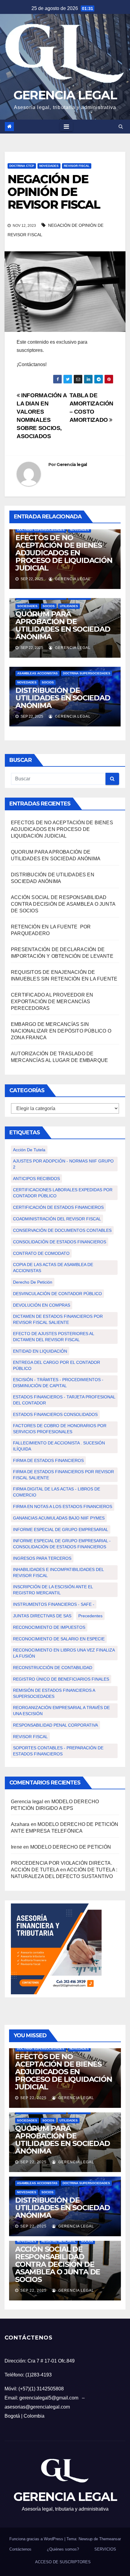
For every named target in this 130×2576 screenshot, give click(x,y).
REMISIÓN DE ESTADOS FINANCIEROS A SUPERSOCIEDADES (54, 1693)
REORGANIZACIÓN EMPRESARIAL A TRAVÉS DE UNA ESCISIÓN (61, 1711)
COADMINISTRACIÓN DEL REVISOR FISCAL (57, 1219)
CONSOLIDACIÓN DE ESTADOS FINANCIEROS (60, 1242)
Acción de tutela (29, 1150)
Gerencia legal (72, 465)
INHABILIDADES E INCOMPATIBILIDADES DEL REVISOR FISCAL (58, 1572)
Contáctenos (20, 2549)
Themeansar (110, 2539)
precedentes (90, 1616)
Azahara (20, 1824)
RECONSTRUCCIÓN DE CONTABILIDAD (53, 1668)
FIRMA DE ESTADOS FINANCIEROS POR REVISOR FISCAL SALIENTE (63, 1475)
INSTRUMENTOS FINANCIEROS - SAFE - (54, 1604)
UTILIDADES (69, 606)
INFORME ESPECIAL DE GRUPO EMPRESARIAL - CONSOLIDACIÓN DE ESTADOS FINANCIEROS (62, 1544)
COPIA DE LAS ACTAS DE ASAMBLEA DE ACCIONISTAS (53, 1268)
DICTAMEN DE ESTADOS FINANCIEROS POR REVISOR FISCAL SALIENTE (58, 1319)
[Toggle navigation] (66, 127)
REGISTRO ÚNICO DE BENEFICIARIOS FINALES (61, 1679)
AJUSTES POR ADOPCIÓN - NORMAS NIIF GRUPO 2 (63, 1164)
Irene (16, 1847)
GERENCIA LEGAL (65, 95)
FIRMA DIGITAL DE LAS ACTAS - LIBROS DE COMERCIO (57, 1492)
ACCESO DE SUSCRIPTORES (63, 2562)
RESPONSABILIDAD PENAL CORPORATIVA (55, 1725)
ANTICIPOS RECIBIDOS (36, 1179)
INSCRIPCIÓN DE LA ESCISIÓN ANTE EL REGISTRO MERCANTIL (53, 1590)
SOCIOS (49, 606)
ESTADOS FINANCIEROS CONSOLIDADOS (55, 1414)
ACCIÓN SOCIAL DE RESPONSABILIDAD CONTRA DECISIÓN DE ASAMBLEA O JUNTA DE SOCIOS (63, 904)
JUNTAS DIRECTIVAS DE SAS (42, 1616)
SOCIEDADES (27, 606)
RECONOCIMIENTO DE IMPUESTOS (49, 1627)
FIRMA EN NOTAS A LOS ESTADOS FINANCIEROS (63, 1506)
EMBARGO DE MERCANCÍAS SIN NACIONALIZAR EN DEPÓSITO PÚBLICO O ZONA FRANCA (61, 1031)
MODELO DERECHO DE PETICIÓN (71, 1847)
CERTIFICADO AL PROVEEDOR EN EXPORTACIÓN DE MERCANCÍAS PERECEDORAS (52, 1002)
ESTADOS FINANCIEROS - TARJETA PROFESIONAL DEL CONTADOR (64, 1400)
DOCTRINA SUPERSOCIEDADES (41, 530)
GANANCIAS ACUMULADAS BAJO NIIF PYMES (59, 1518)
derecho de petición (33, 1282)
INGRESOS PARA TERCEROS (42, 1558)
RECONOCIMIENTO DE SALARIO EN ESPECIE (59, 1639)
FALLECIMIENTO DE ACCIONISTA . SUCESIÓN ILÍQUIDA (59, 1446)
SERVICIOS (105, 2549)
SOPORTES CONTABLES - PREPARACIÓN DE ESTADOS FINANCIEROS (58, 1751)
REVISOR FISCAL (77, 166)
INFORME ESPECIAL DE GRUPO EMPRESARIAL (61, 1529)
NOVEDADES (49, 166)
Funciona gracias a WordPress (37, 2539)
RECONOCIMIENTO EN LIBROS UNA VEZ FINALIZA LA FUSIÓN (64, 1653)
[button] (121, 126)
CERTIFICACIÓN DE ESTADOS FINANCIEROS (58, 1207)
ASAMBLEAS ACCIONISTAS (37, 673)
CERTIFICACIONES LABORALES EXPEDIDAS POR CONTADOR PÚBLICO (63, 1193)
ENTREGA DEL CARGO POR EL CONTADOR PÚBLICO (57, 1365)
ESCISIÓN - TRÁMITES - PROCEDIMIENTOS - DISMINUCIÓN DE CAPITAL (58, 1383)
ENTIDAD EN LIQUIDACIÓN (40, 1351)
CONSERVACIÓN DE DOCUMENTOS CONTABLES (62, 1230)
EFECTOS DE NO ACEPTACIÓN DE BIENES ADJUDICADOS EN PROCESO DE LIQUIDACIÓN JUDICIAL (64, 553)
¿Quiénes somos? (63, 2549)
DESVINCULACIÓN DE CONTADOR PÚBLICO (57, 1294)
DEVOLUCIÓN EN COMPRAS (42, 1305)
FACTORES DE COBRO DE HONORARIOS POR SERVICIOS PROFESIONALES (60, 1429)
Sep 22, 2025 (33, 2098)
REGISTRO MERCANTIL (59, 2241)
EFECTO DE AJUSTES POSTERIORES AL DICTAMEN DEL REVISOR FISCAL (54, 1337)
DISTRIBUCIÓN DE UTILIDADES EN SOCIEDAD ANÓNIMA (63, 698)
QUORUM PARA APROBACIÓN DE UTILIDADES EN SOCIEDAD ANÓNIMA (63, 625)
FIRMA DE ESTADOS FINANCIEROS (48, 1460)
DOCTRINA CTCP (22, 166)
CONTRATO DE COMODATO (41, 1253)
